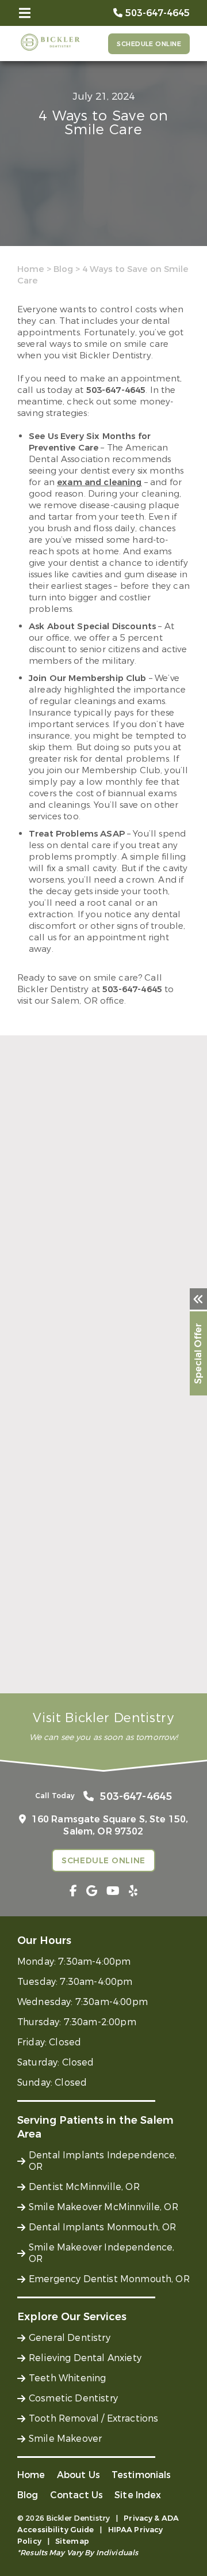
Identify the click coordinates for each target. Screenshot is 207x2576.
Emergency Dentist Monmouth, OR (109, 2279)
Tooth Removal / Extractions (93, 2418)
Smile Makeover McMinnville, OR (103, 2207)
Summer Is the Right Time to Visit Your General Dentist (95, 1663)
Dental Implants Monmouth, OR (102, 2227)
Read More (39, 1321)
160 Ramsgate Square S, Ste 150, (110, 1825)
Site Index (138, 2495)
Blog (63, 269)
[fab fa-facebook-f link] (73, 1891)
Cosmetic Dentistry (73, 2398)
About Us (78, 2475)
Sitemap (72, 2541)
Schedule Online (149, 44)
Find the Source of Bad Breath (87, 1301)
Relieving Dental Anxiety (85, 2358)
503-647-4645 (116, 390)
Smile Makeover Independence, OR (101, 2253)
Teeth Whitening (67, 2378)
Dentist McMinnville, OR (84, 2187)
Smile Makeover (65, 2439)
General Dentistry (70, 2338)
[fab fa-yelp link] (133, 1891)
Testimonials (141, 2475)
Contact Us (77, 2495)
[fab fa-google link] (92, 1891)
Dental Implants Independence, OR (103, 2161)
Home (31, 269)
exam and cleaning (99, 482)
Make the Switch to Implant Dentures (81, 1480)
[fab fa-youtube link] (113, 1891)
